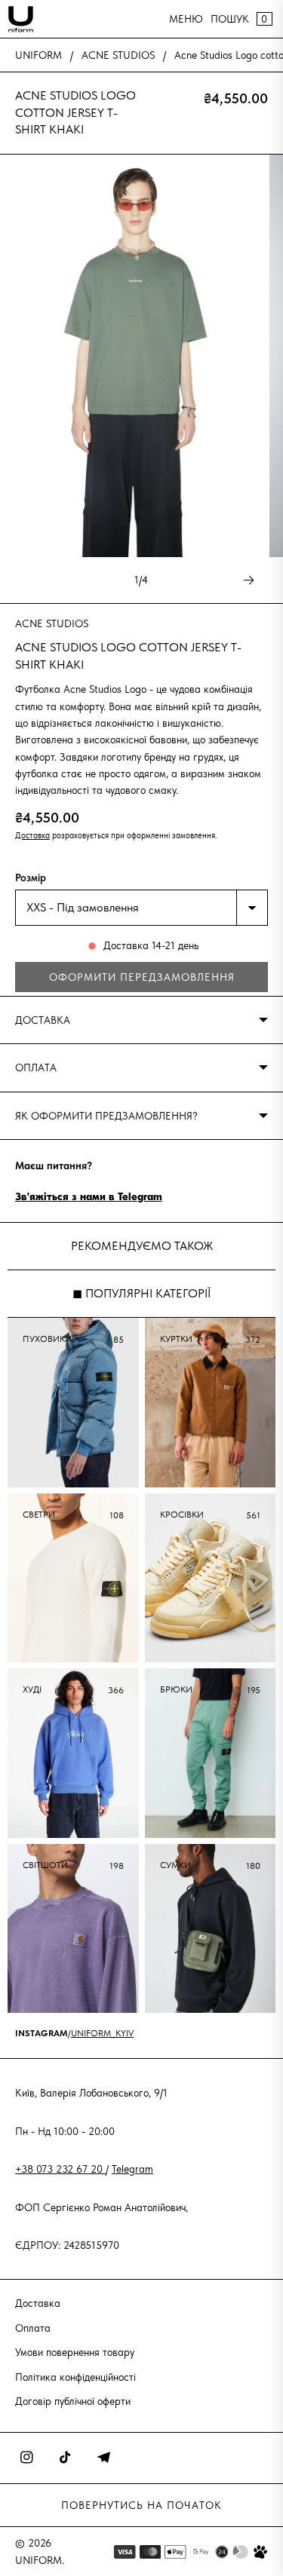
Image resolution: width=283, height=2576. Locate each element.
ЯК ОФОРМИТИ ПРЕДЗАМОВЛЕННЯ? (106, 1116)
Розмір (31, 878)
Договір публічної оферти (73, 2401)
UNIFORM (38, 55)
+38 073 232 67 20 (60, 2169)
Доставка (32, 835)
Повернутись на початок (141, 2505)
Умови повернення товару (75, 2352)
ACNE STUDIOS (118, 55)
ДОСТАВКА (43, 1020)
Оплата (33, 2328)
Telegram (132, 2169)
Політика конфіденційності (75, 2377)
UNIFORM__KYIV (102, 2033)
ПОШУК (230, 19)
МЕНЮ (186, 19)
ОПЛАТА (36, 1067)
